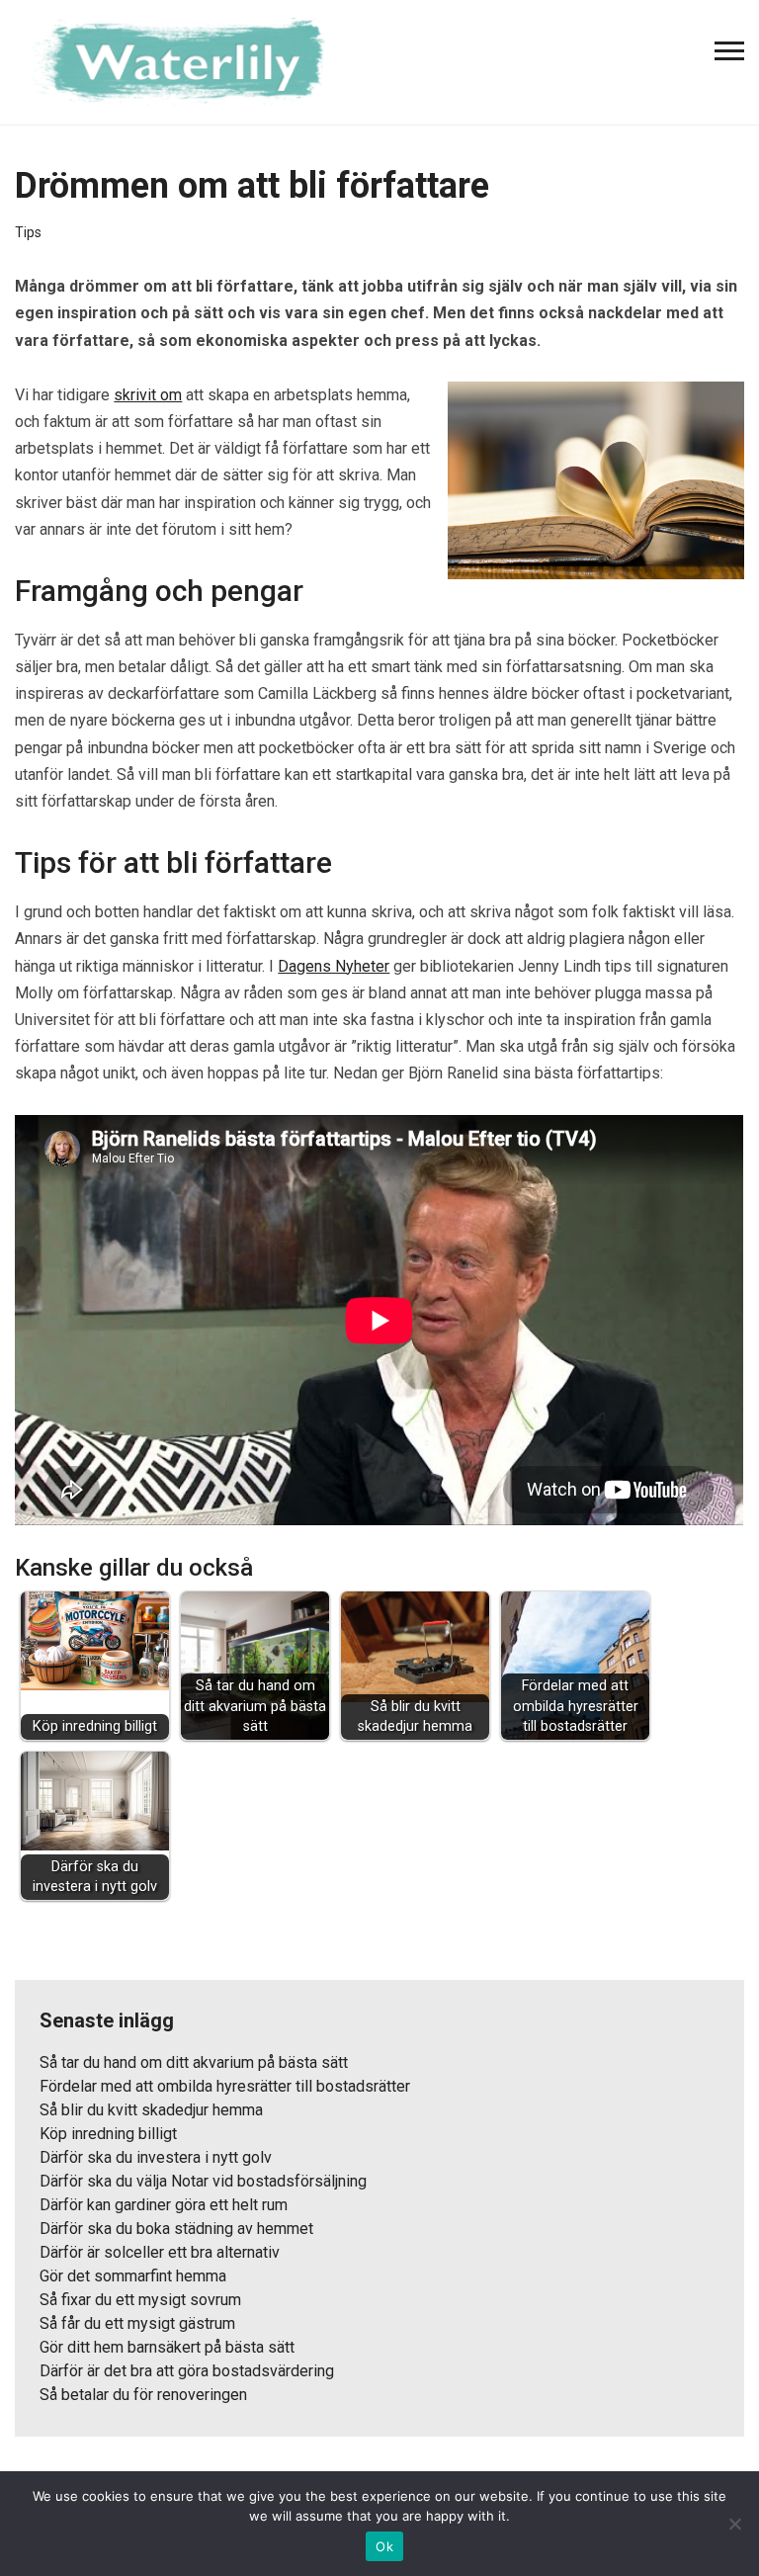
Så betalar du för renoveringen (143, 2395)
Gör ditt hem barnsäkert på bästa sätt (167, 2347)
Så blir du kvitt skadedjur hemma (151, 2110)
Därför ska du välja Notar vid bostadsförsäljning (203, 2181)
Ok (384, 2546)
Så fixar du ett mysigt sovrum (140, 2300)
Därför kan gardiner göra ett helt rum (164, 2205)
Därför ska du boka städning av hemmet (176, 2229)
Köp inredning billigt (108, 2134)
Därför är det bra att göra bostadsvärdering (187, 2371)
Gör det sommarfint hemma (133, 2276)
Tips (28, 232)
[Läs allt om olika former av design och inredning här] (188, 60)
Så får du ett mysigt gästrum (137, 2323)
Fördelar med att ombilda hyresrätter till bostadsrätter (225, 2086)
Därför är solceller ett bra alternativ (160, 2252)
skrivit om (148, 395)
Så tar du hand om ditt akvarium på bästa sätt (194, 2062)
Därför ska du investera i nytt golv (156, 2157)
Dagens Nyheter (334, 966)
